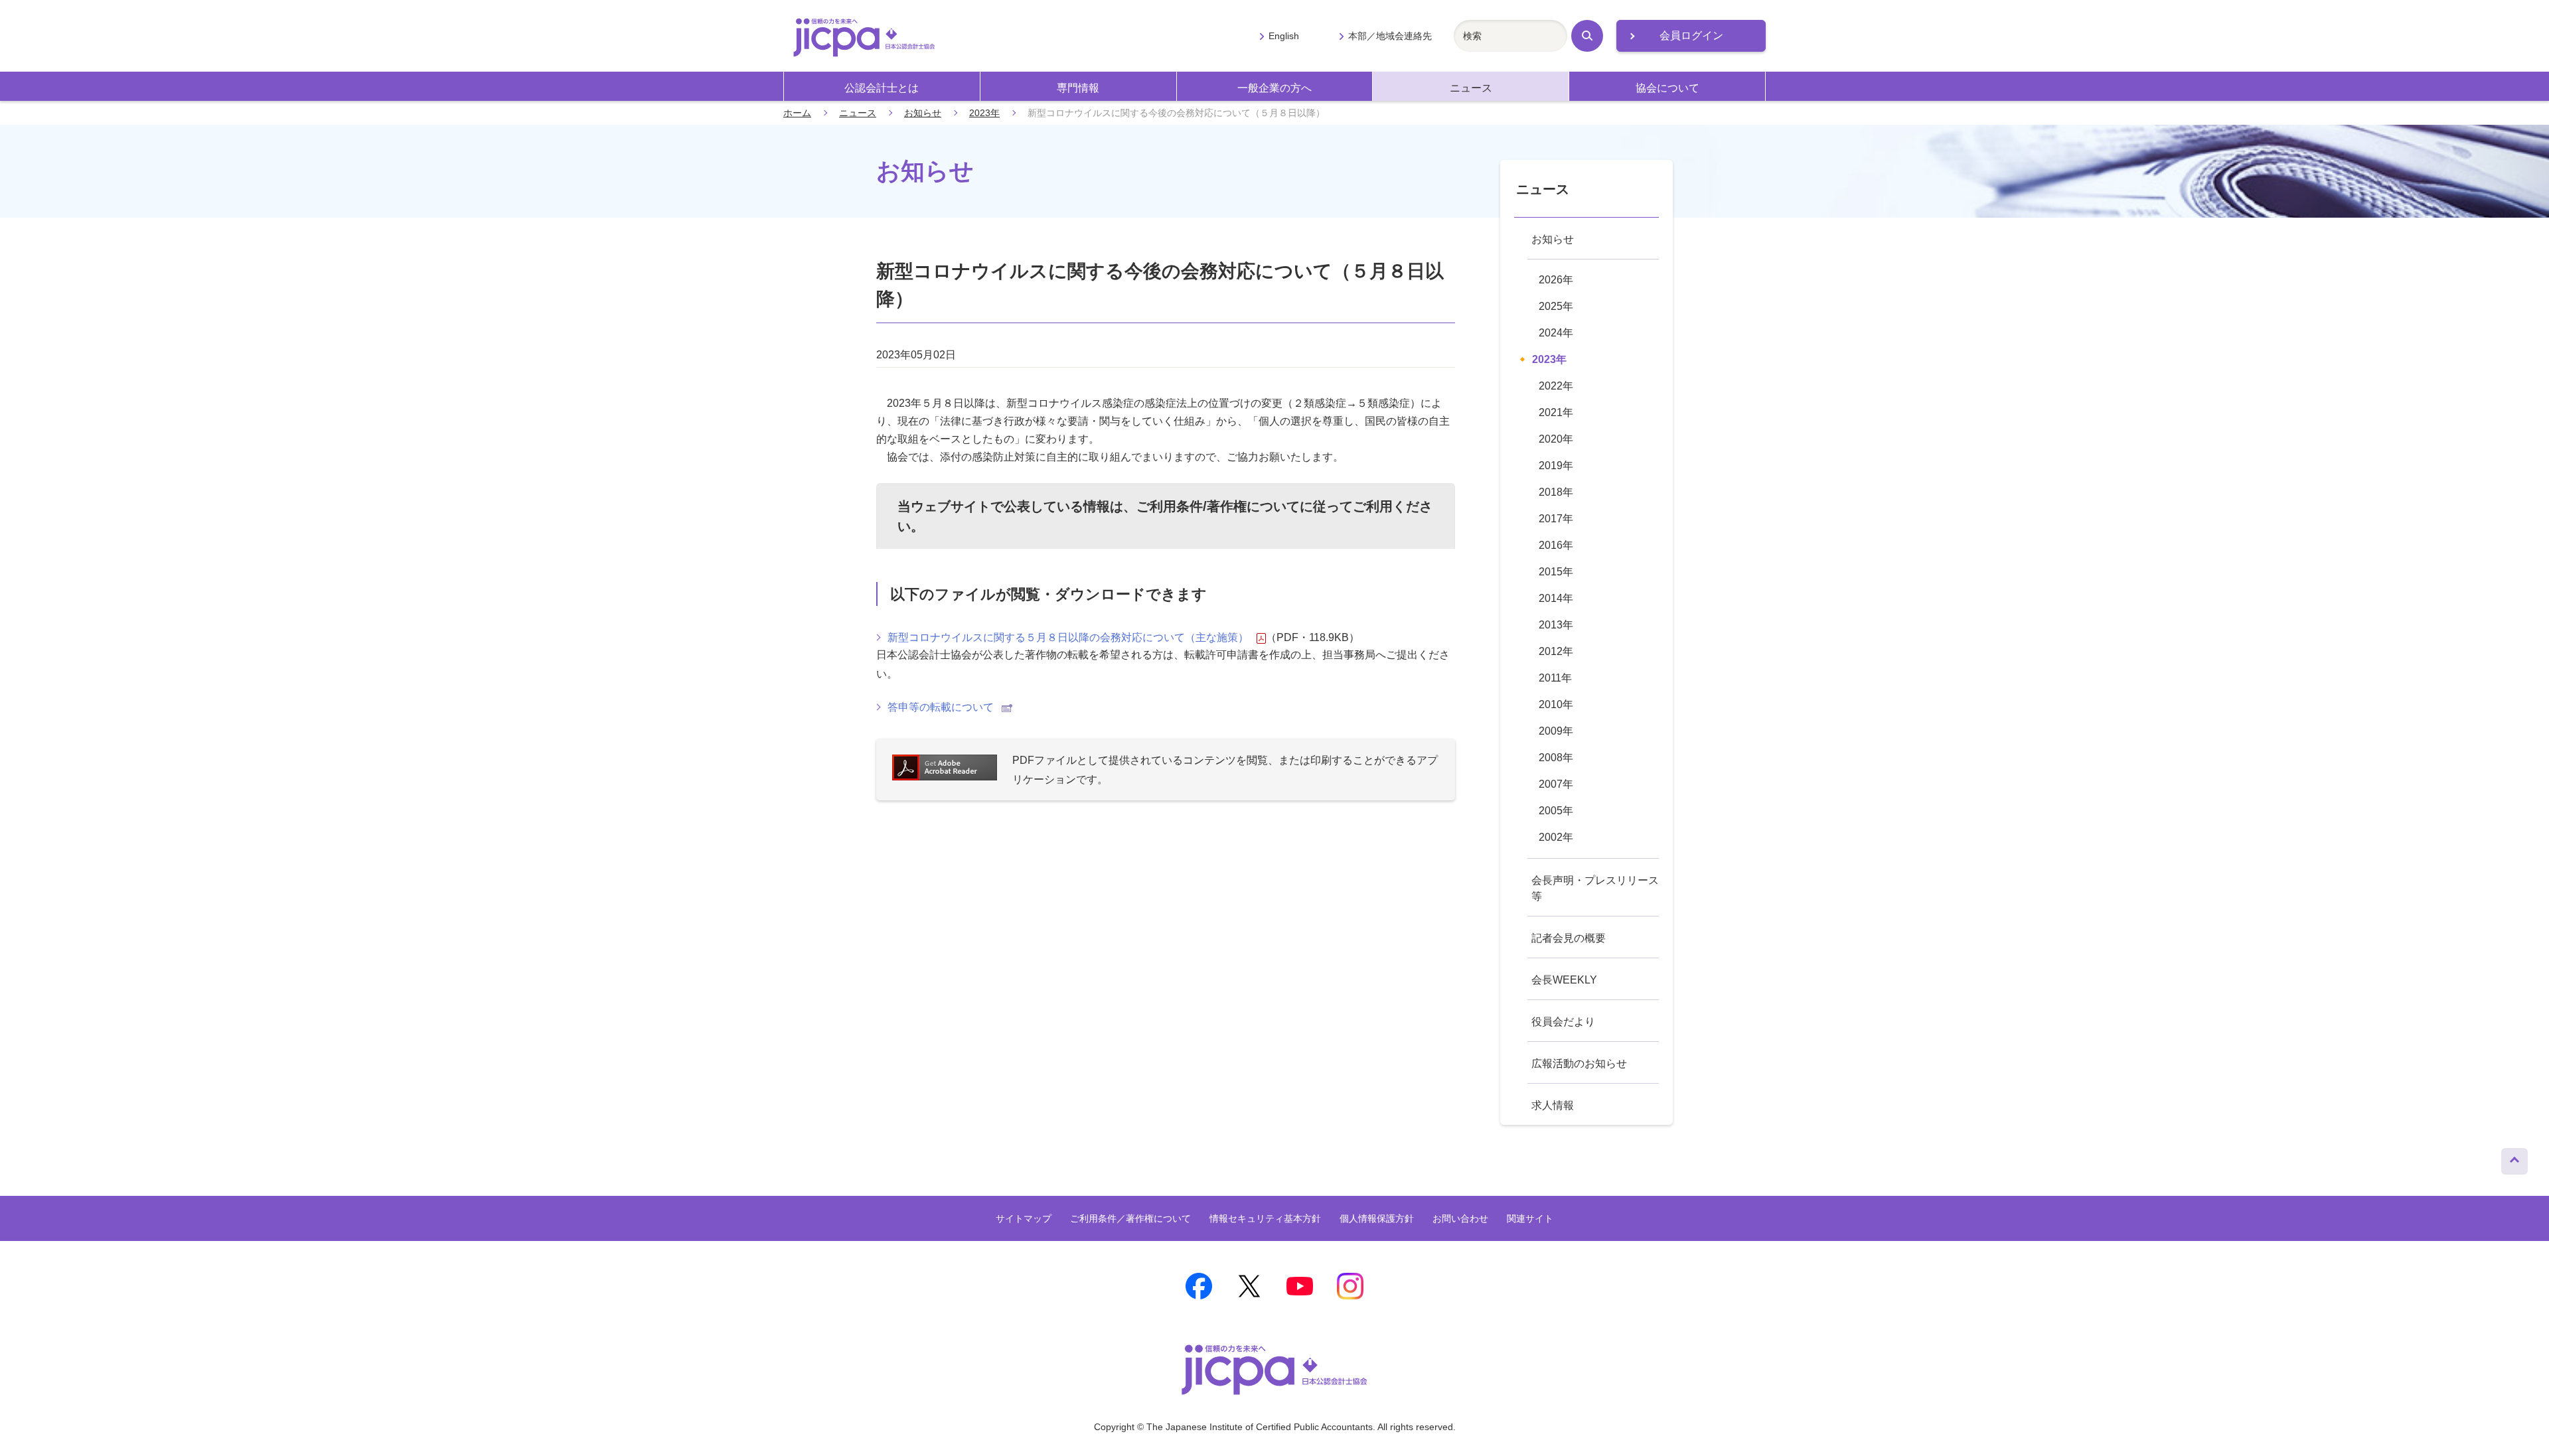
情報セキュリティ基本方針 (1265, 1218)
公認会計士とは (882, 88)
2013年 (1556, 625)
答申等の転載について (941, 707)
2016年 (1556, 545)
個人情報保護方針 (1377, 1218)
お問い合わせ (1460, 1218)
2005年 (1556, 811)
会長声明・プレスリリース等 (1595, 888)
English (1283, 36)
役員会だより (1563, 1022)
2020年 (1556, 439)
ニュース (1471, 88)
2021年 (1556, 412)
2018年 (1556, 492)
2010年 (1556, 704)
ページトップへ (2514, 1158)
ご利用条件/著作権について (1218, 506)
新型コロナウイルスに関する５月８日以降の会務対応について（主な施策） (1068, 637)
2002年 (1556, 837)
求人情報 (1553, 1105)
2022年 (1556, 386)
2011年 (1555, 678)
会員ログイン (1691, 36)
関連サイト (1530, 1218)
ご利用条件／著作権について (1130, 1218)
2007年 (1556, 784)
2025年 (1556, 306)
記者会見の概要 (1569, 938)
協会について (1667, 88)
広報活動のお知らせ (1579, 1063)
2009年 (1556, 731)
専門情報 (1078, 88)
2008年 (1556, 758)
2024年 (1556, 333)
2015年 (1556, 572)
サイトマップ (1024, 1218)
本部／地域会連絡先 (1390, 36)
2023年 (984, 113)
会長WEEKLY (1564, 980)
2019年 (1556, 466)
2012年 (1556, 651)
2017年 (1556, 519)
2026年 (1556, 280)
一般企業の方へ (1274, 88)
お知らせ (923, 113)
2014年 (1556, 598)
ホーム (797, 113)
